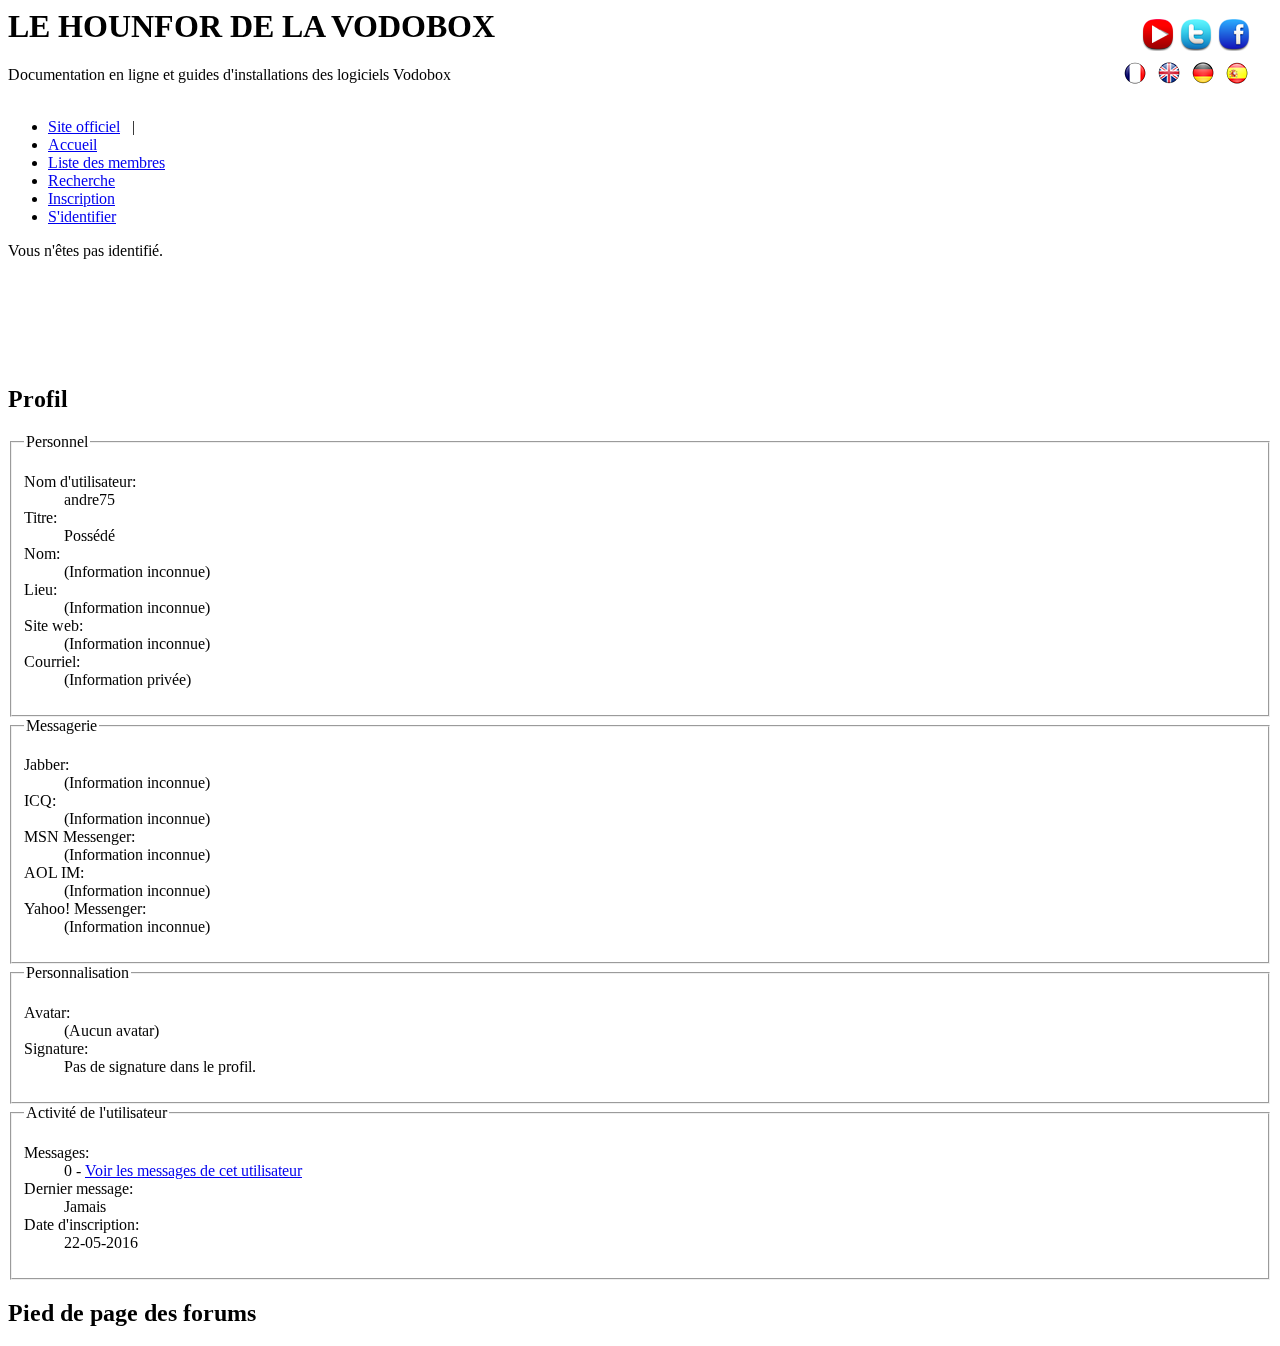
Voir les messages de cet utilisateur (193, 1170)
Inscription (81, 198)
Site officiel (84, 126)
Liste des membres (106, 162)
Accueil (72, 144)
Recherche (81, 180)
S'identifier (82, 216)
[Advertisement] (640, 321)
